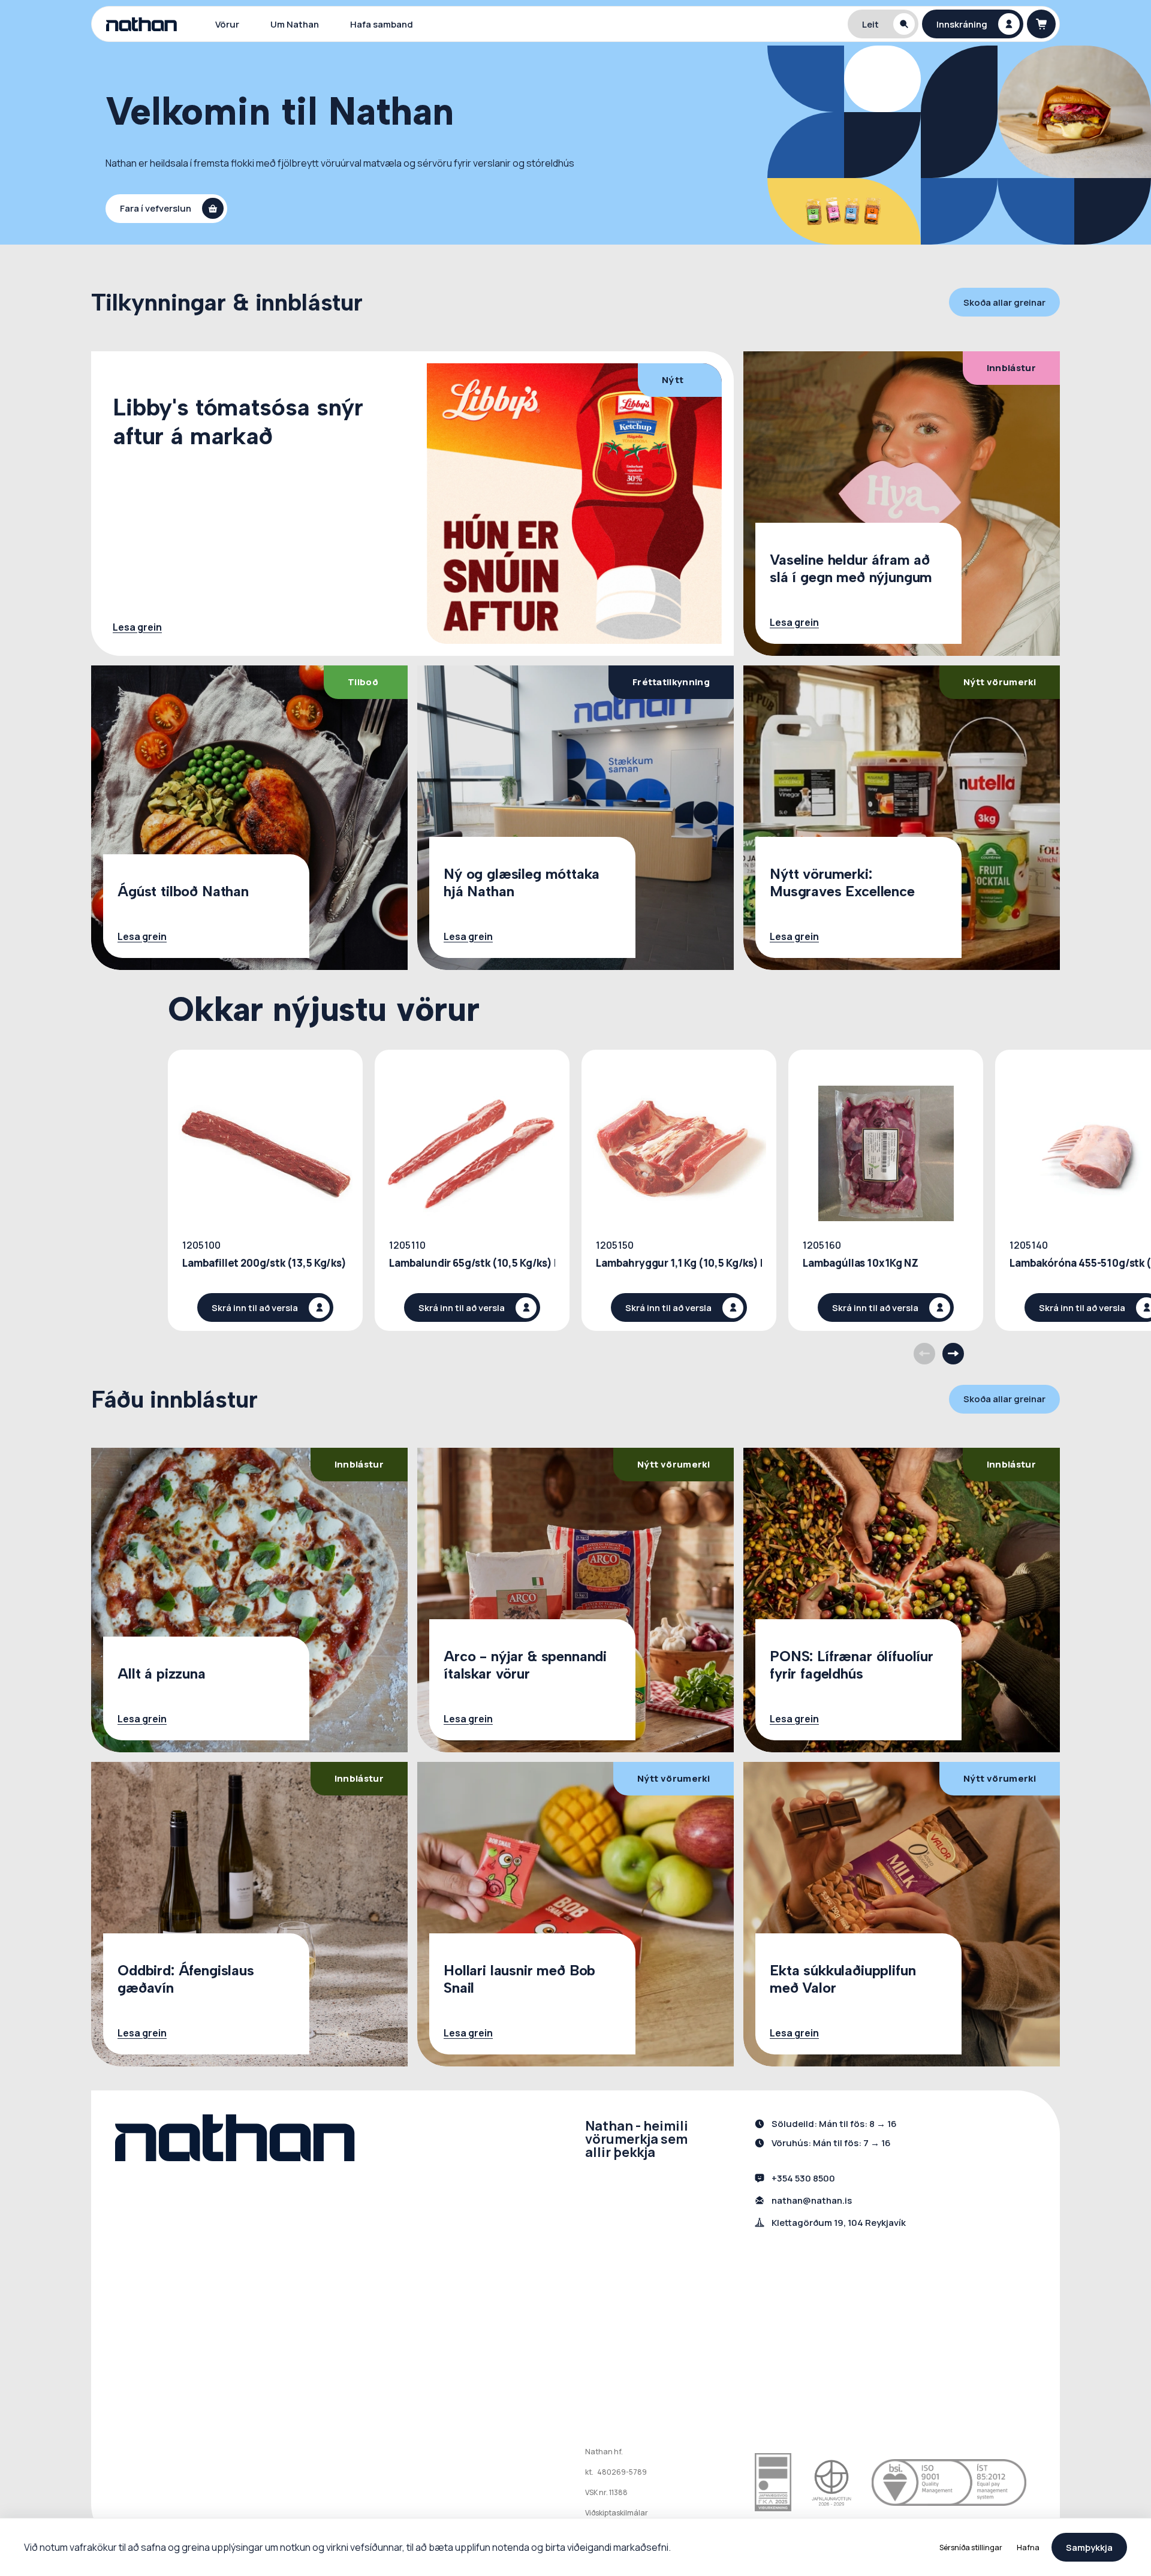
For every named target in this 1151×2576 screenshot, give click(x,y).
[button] (883, 24)
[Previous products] (924, 1354)
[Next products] (953, 1354)
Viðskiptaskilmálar (617, 2513)
